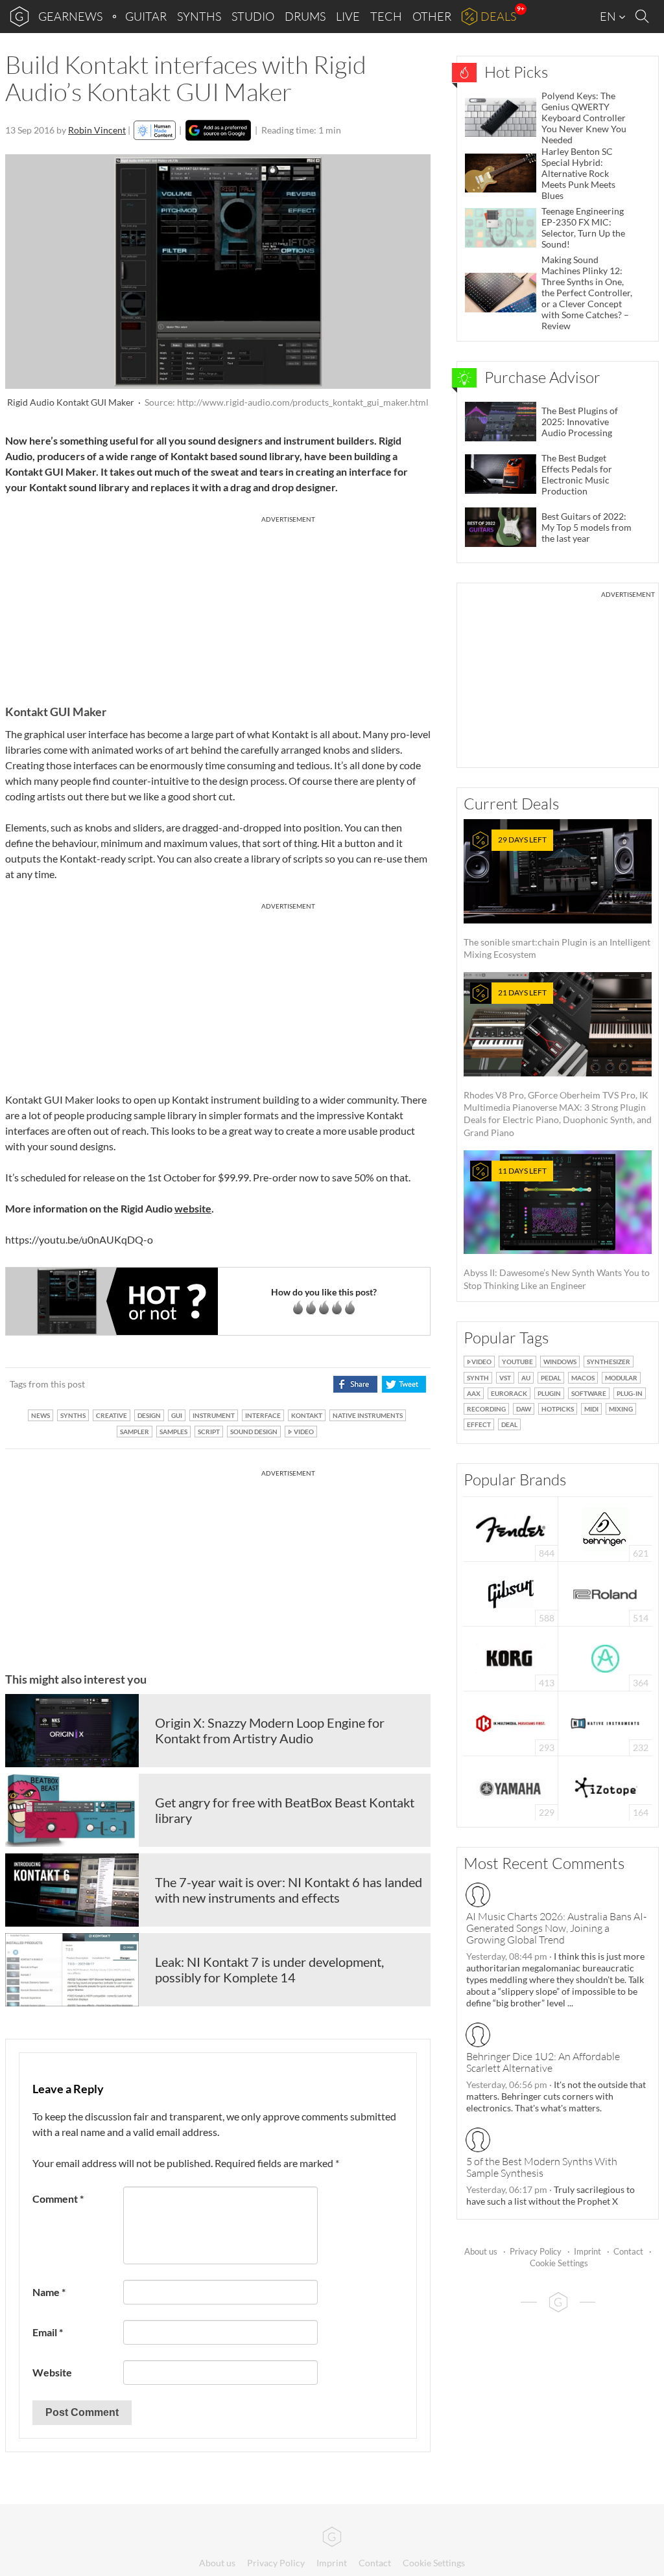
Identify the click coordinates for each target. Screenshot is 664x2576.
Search (644, 17)
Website (52, 2372)
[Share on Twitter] (404, 1384)
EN (609, 16)
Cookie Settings (559, 2263)
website (193, 1208)
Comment (58, 2199)
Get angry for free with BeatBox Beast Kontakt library (285, 1810)
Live (348, 16)
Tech (386, 16)
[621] (605, 1528)
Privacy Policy (536, 2251)
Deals (498, 16)
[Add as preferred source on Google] (218, 130)
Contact (628, 2251)
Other (432, 16)
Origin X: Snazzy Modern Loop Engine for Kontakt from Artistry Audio (270, 1730)
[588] (511, 1593)
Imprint (587, 2251)
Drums (305, 16)
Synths (199, 16)
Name (49, 2292)
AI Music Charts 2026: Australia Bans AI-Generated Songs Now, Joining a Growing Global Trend (556, 1928)
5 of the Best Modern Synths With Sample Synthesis (542, 2167)
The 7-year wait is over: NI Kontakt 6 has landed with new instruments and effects (289, 1890)
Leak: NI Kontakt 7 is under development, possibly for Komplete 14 (269, 1969)
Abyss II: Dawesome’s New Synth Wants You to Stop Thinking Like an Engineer (557, 1228)
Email (48, 2332)
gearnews (70, 16)
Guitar (146, 16)
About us (481, 2251)
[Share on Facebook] (355, 1384)
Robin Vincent (97, 130)
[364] (605, 1657)
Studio (253, 16)
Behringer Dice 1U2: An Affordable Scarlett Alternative (543, 2062)
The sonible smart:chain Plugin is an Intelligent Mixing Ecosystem (557, 897)
